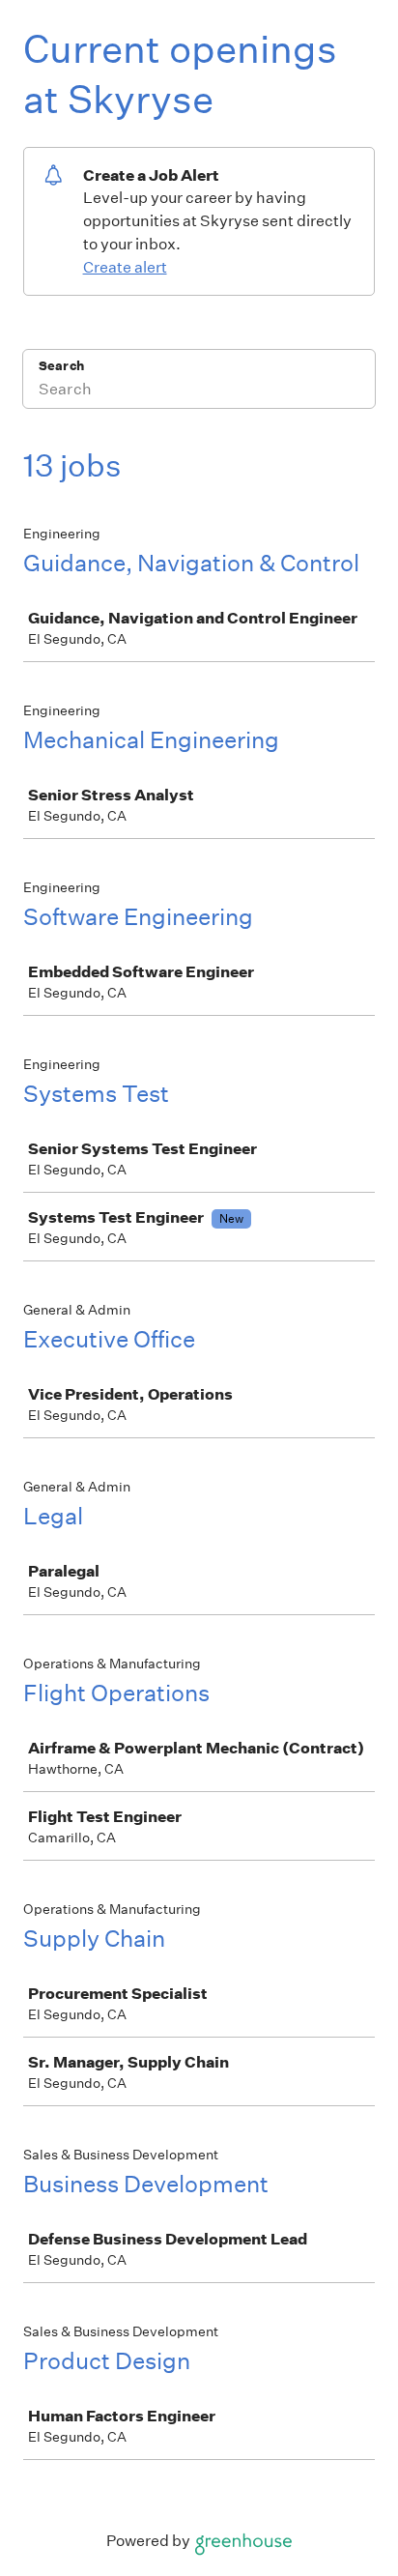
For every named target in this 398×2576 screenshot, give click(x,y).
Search (61, 366)
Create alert (125, 267)
